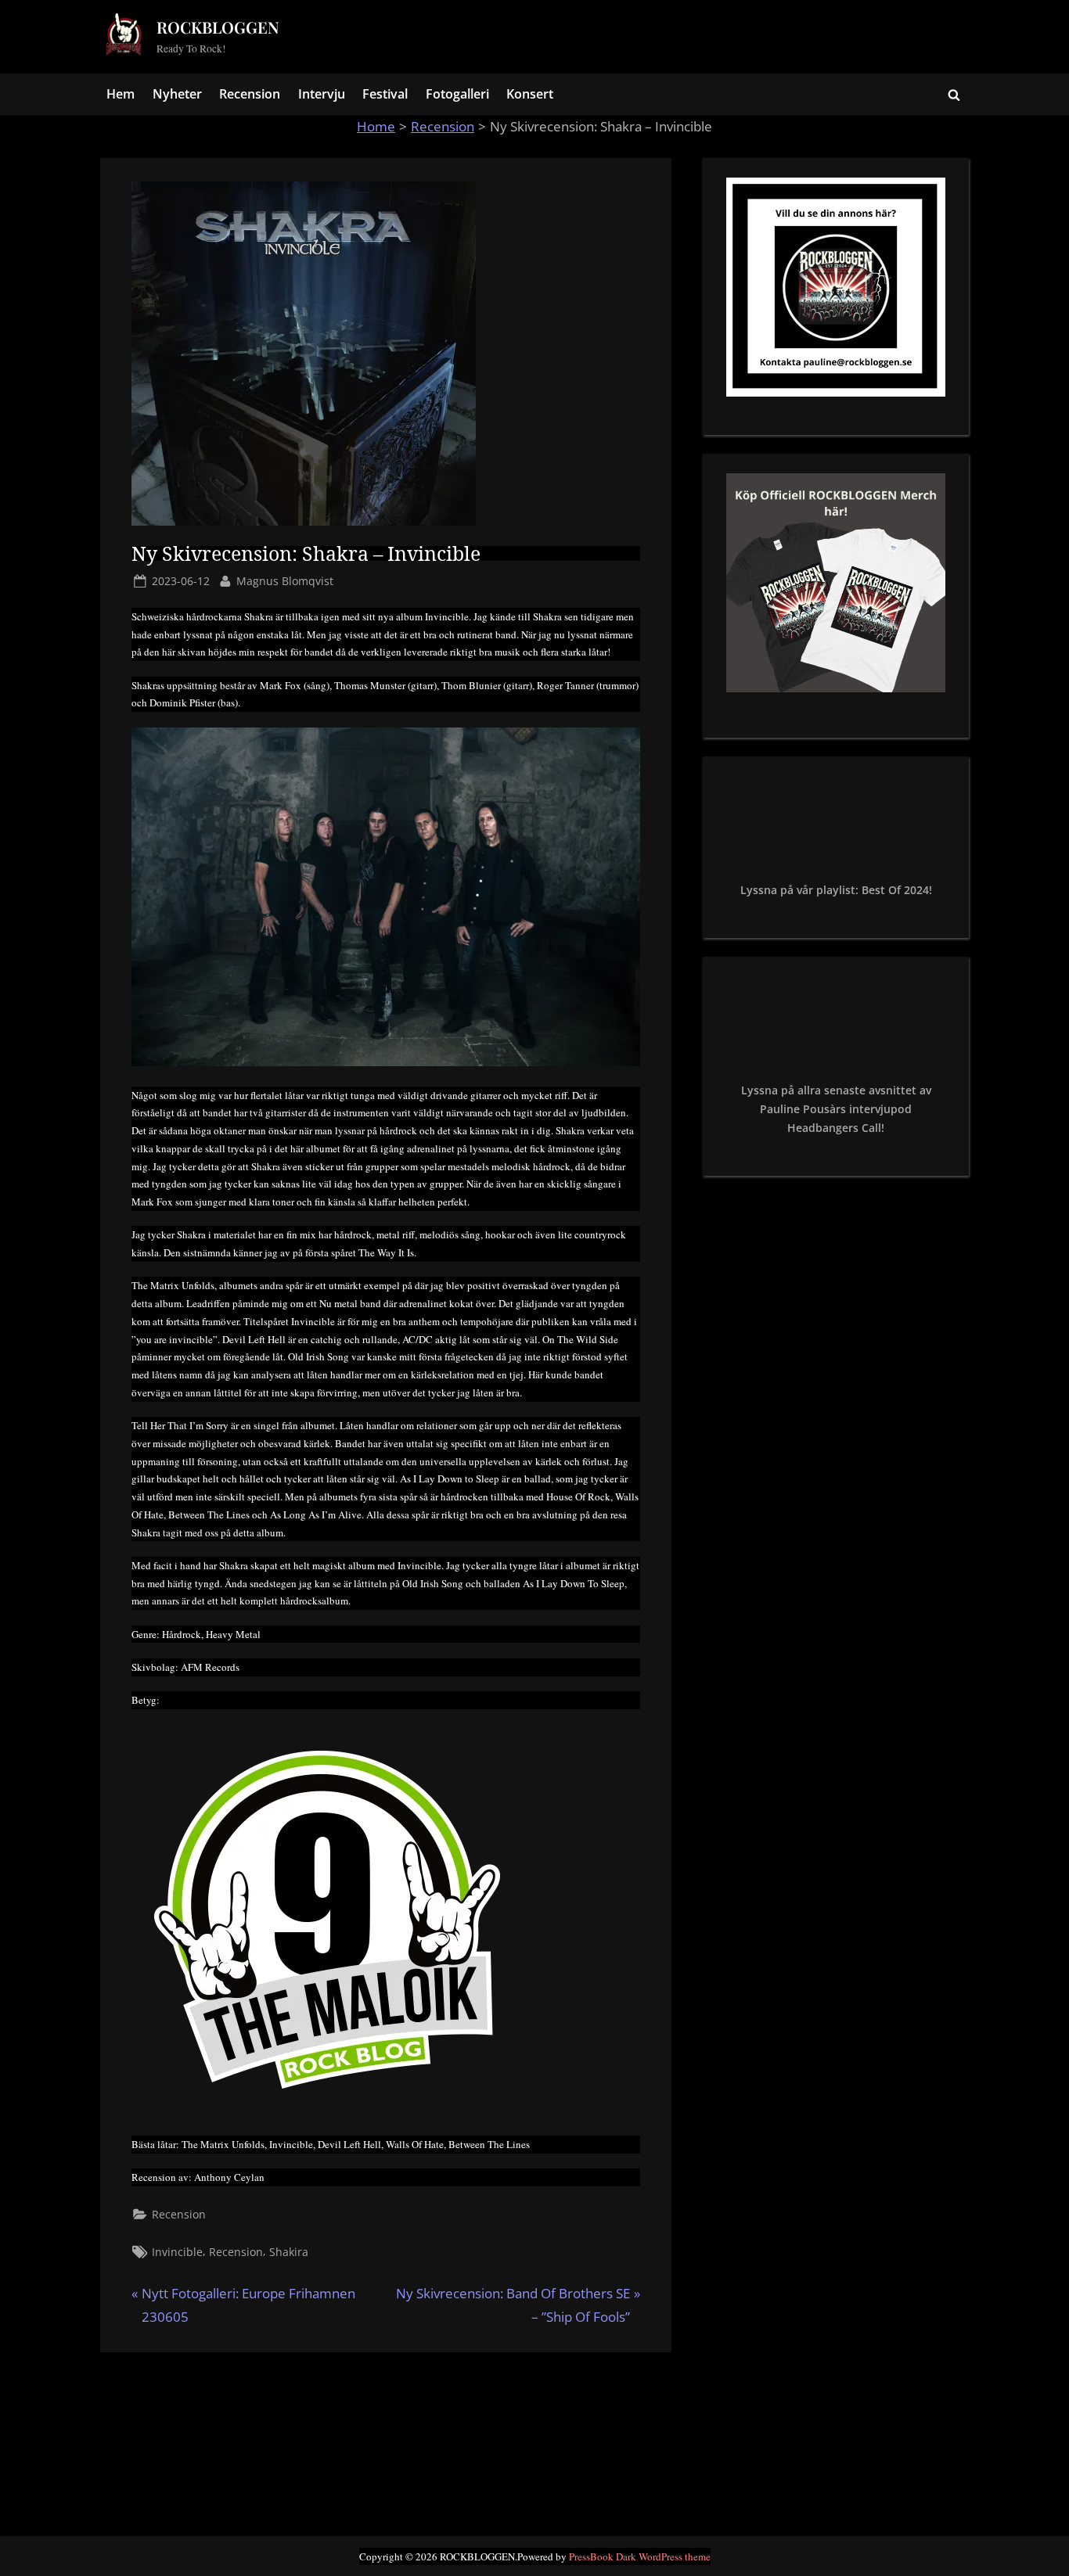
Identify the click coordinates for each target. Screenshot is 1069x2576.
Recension (250, 94)
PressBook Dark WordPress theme (640, 2556)
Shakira (289, 2252)
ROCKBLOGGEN (218, 27)
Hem (121, 94)
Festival (385, 94)
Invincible (177, 2252)
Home (376, 126)
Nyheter (177, 94)
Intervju (322, 94)
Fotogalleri (457, 94)
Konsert (530, 94)
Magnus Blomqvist (285, 580)
